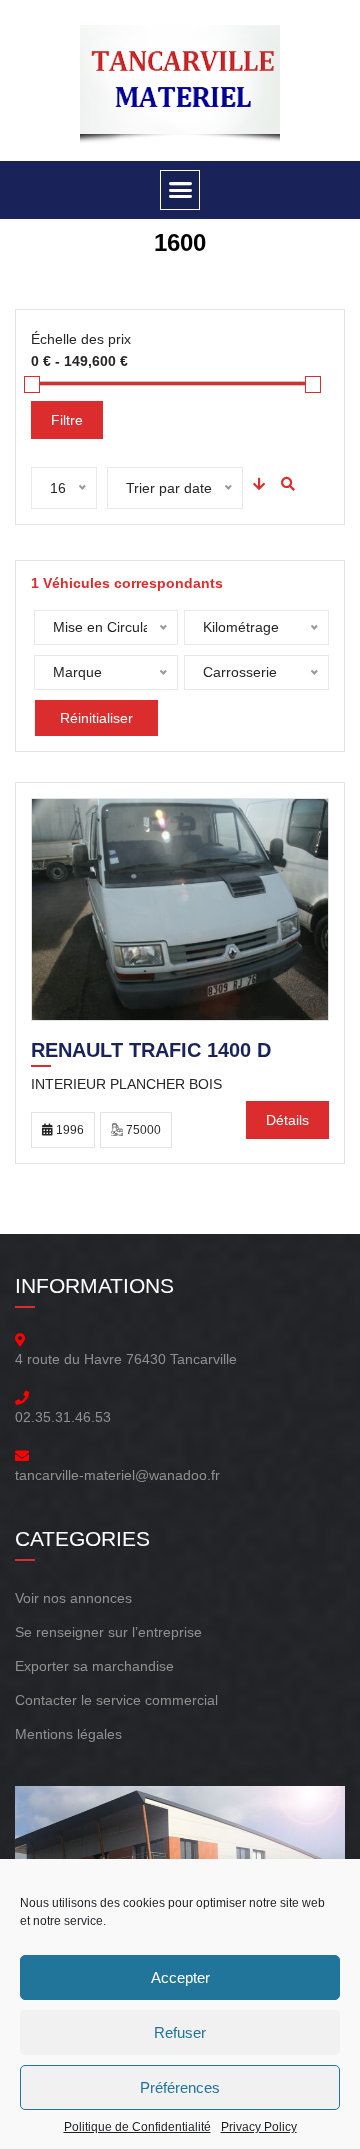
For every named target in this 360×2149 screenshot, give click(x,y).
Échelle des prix (81, 339)
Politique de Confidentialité (137, 2127)
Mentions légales (68, 1734)
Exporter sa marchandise (94, 1666)
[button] (180, 190)
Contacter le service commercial (116, 1700)
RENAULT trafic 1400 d (151, 1052)
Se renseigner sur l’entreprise (108, 1632)
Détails (287, 1120)
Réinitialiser (96, 718)
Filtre (67, 420)
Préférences (180, 2087)
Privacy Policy (259, 2127)
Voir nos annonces (73, 1598)
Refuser (180, 2032)
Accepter (180, 1977)
